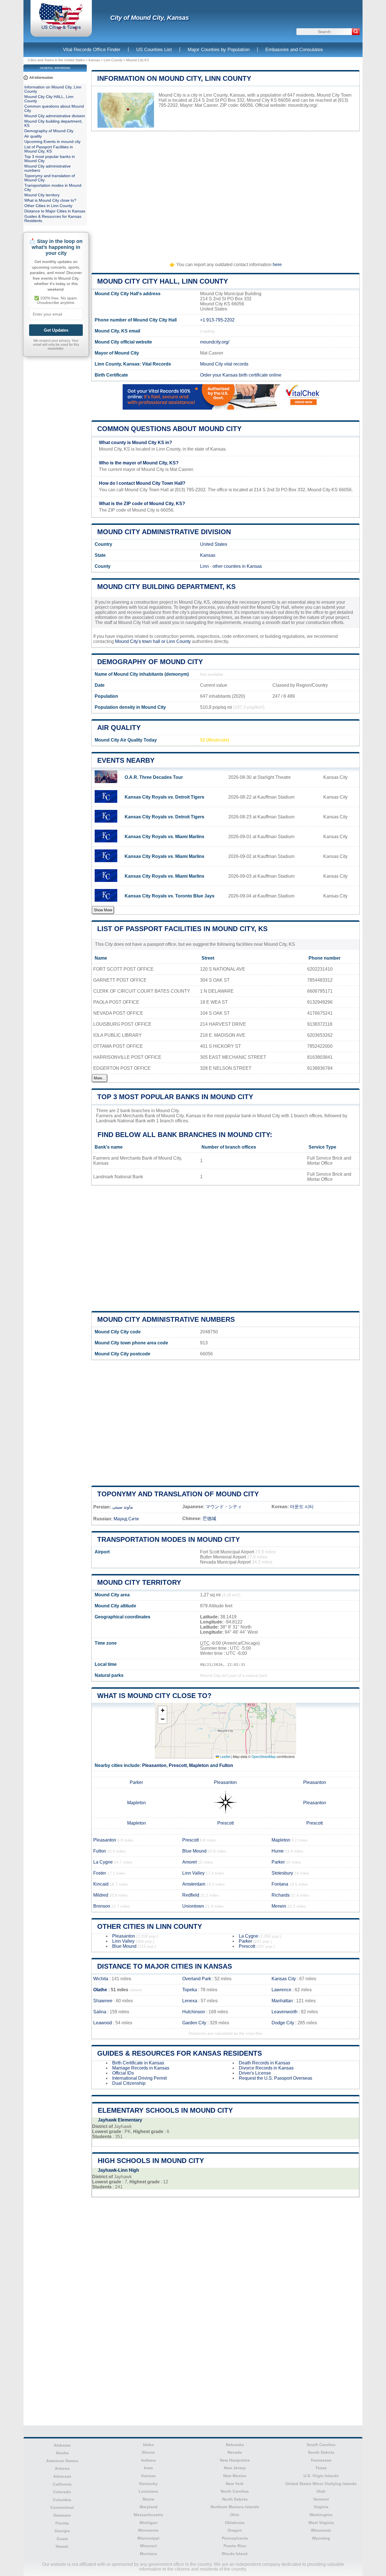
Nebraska (235, 2445)
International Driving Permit (139, 2078)
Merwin (279, 1906)
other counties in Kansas (237, 566)
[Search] (356, 32)
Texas (321, 2468)
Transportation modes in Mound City (169, 1539)
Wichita (101, 1979)
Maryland (148, 2507)
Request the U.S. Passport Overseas (276, 2078)
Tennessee (321, 2460)
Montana (148, 2554)
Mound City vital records (224, 364)
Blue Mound (194, 1851)
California (62, 2484)
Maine (148, 2499)
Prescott (178, 1765)
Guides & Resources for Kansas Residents (180, 2053)
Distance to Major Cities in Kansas (165, 1966)
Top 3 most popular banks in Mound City (175, 1097)
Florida (62, 2523)
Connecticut (62, 2507)
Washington (321, 2515)
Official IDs (123, 2073)
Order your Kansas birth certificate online (241, 375)
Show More (103, 910)
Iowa (148, 2468)
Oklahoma (235, 2523)
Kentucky (148, 2484)
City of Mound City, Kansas (149, 18)
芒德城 (209, 1519)
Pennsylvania (235, 2538)
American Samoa (62, 2461)
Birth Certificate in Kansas (138, 2063)
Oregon (235, 2530)
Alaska (62, 2453)
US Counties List (154, 50)
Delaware (62, 2515)
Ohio (235, 2515)
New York (235, 2484)
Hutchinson (194, 2012)
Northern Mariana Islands (235, 2507)
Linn (204, 566)
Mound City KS (137, 60)
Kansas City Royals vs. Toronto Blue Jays (170, 896)
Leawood (103, 2023)
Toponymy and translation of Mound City (178, 1494)
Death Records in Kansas (264, 2063)
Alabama (62, 2445)
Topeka (190, 1990)
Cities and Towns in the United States (56, 60)
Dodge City (283, 2023)
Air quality (119, 728)
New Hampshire (235, 2460)
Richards (281, 1895)
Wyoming (321, 2538)
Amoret (189, 1862)
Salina (100, 2012)
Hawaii (62, 2546)
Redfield (191, 1895)
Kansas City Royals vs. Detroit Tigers (164, 797)
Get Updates (56, 330)
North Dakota (235, 2499)
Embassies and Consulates (294, 50)
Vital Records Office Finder (92, 50)
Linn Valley (193, 1873)
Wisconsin (321, 2530)
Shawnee (103, 2001)
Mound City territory (139, 1582)
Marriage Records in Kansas (141, 2068)
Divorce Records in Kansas (266, 2068)
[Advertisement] (225, 194)
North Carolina (235, 2491)
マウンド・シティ (224, 1507)
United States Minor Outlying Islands (321, 2484)
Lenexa (190, 2001)
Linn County (113, 60)
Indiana (148, 2460)
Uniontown (193, 1906)
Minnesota (148, 2530)
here (277, 265)
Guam (62, 2539)
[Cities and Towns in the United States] (61, 30)
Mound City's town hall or (141, 641)
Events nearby (126, 760)
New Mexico (235, 2476)
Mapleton (199, 1765)
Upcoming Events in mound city (52, 142)
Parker (136, 1782)
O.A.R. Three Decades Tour (154, 777)
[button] (162, 1711)
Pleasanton (154, 1765)
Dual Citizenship (129, 2083)
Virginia (321, 2507)
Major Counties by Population (219, 50)
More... (100, 1078)
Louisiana (148, 2491)
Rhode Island (235, 2554)
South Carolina (321, 2445)
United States (214, 544)
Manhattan (282, 2001)
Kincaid (101, 1884)
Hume (278, 1851)
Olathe (100, 1990)
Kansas (94, 60)
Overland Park (197, 1979)
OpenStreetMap (264, 1756)
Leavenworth (285, 2012)
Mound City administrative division (164, 532)
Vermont (321, 2499)
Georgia (62, 2531)
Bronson (102, 1906)
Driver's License (255, 2073)
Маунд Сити (126, 1519)
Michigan (148, 2523)
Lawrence (281, 1990)
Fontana (280, 1884)
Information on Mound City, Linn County (174, 78)
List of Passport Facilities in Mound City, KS (182, 929)
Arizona (62, 2468)
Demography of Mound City (150, 662)
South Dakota (321, 2452)
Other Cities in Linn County (150, 1926)
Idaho (148, 2445)
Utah (321, 2491)
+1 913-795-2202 (217, 320)
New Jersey (235, 2468)
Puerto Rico (235, 2546)
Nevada (235, 2452)
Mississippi (148, 2538)
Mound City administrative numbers (166, 1319)
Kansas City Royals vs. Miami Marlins (164, 837)
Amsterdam (194, 1884)
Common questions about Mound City (169, 429)
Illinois (148, 2452)
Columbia (62, 2500)
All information (41, 78)
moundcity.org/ (302, 105)
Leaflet (225, 1756)
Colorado (62, 2492)
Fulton (226, 1765)
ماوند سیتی (123, 1507)
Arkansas (62, 2476)
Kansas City (284, 1979)
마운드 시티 (302, 1507)
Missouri (148, 2546)
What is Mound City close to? (154, 1696)
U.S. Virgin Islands (321, 2476)
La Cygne (103, 1862)
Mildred (101, 1895)
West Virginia (321, 2523)
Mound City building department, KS (166, 587)
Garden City (194, 2023)
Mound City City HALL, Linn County (163, 281)
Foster (100, 1873)
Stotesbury (282, 1873)
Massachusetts (148, 2515)
